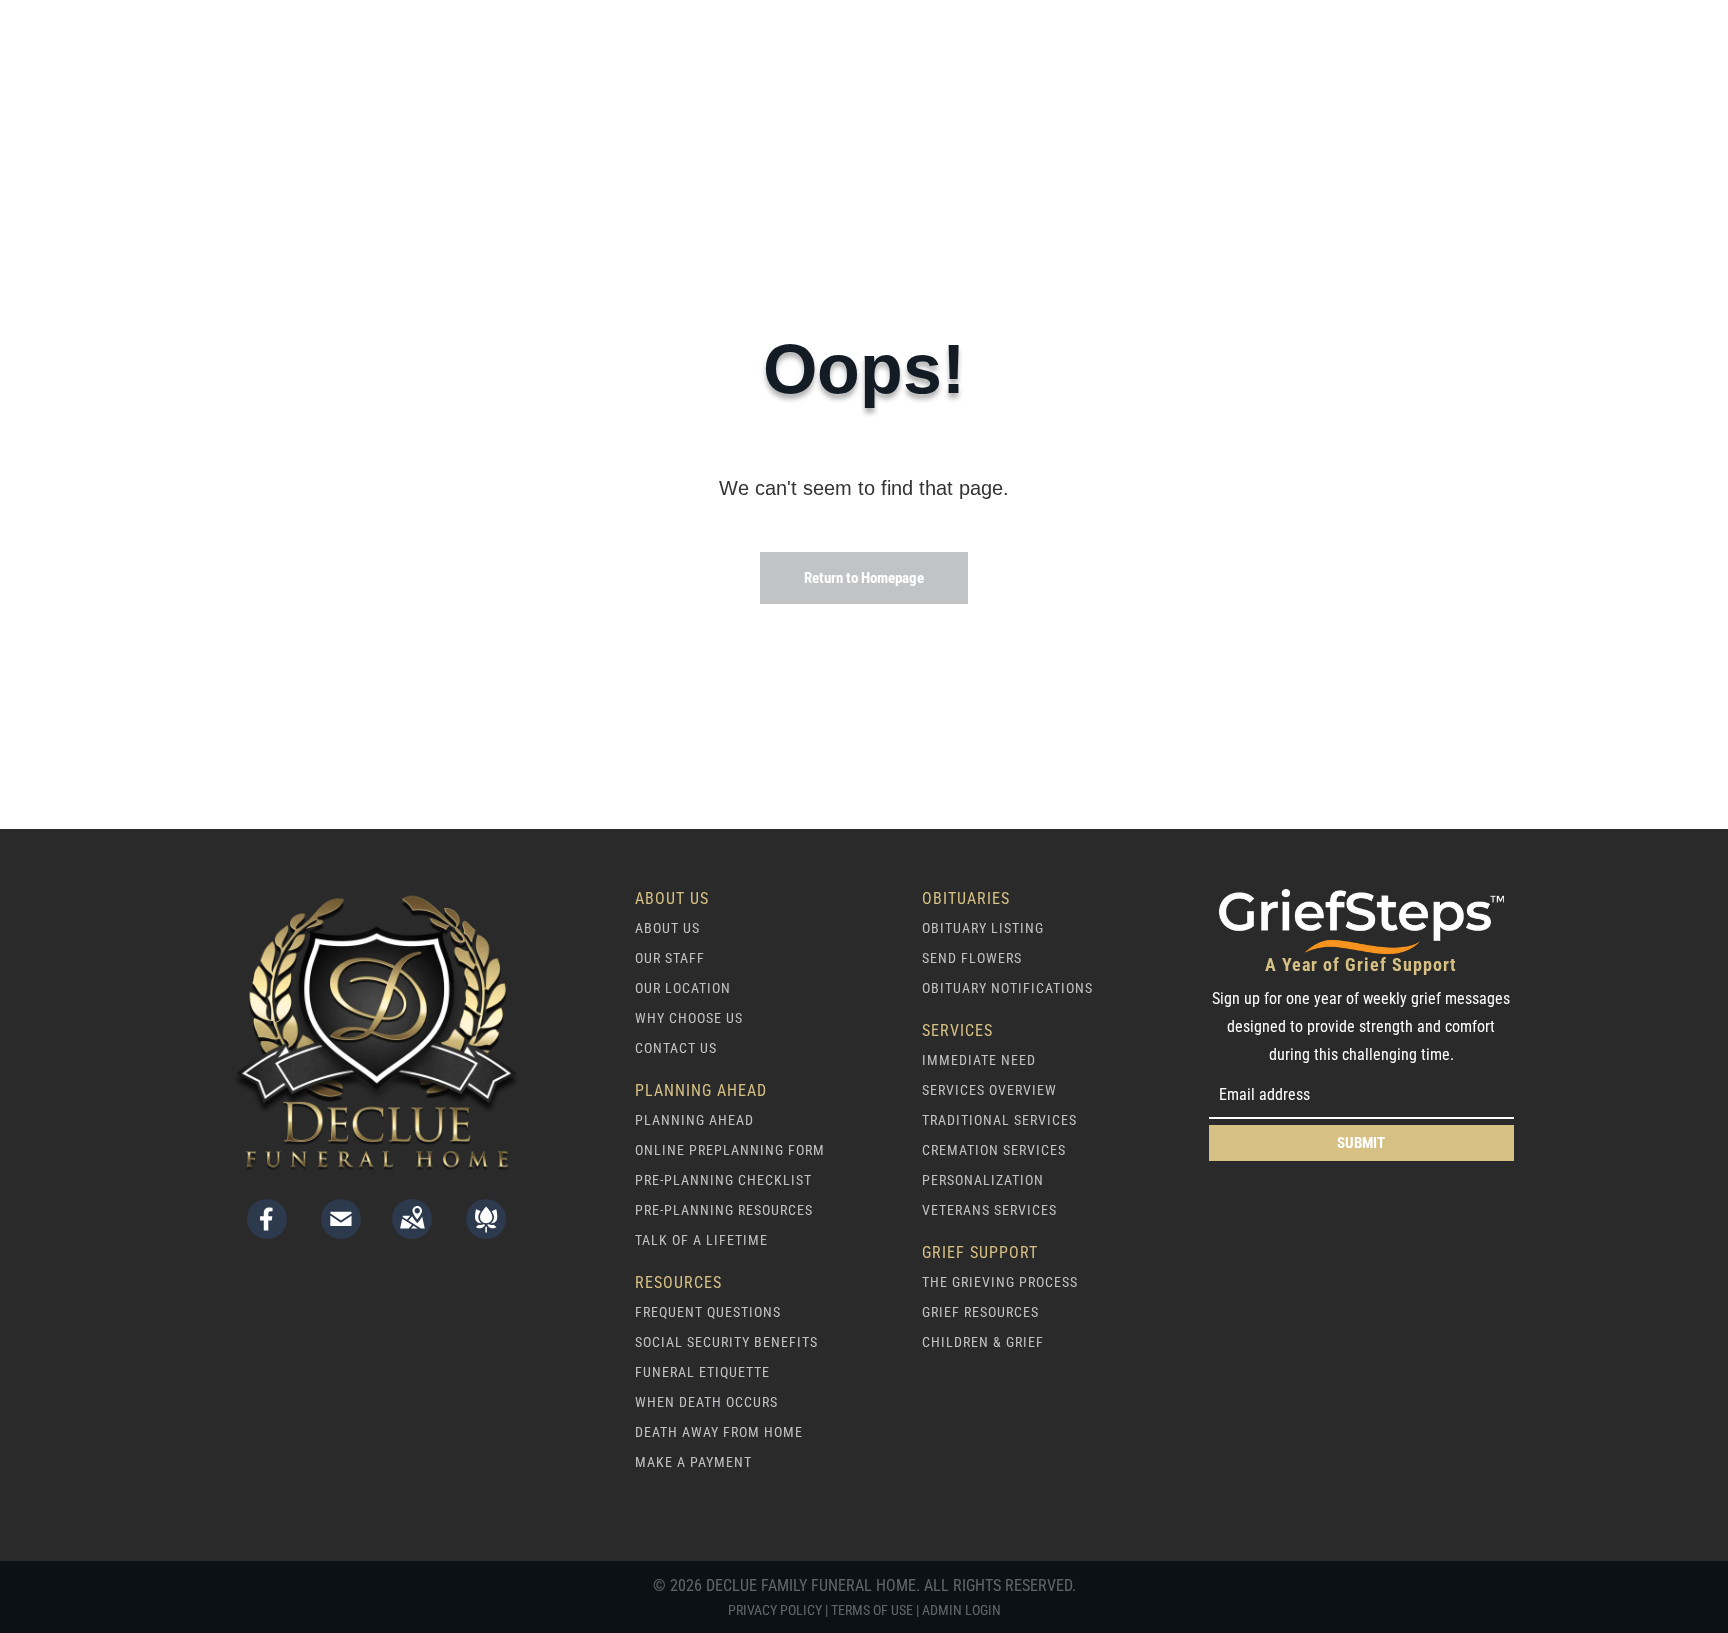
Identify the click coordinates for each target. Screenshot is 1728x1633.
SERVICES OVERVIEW (989, 1090)
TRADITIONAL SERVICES (999, 1120)
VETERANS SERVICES (989, 1210)
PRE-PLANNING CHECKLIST (723, 1180)
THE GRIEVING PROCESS (1000, 1282)
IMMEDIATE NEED (979, 1060)
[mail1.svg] (341, 1232)
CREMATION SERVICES (994, 1150)
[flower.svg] (486, 1232)
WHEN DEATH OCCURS (706, 1402)
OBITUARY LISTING (983, 928)
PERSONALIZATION (983, 1180)
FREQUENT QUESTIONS (708, 1312)
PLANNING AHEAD (694, 1120)
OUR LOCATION (683, 988)
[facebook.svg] (267, 1232)
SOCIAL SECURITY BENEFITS (726, 1342)
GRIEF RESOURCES (980, 1312)
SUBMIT (1361, 1143)
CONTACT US (676, 1048)
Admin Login (961, 1610)
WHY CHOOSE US (689, 1018)
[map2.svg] (412, 1232)
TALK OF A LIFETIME (701, 1240)
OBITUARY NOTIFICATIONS (1007, 988)
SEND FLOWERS (972, 958)
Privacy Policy (775, 1610)
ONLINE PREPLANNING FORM (730, 1150)
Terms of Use (872, 1610)
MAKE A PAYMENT (693, 1462)
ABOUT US (667, 928)
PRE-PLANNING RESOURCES (724, 1210)
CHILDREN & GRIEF (983, 1342)
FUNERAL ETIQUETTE (702, 1372)
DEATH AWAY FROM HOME (719, 1432)
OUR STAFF (670, 958)
